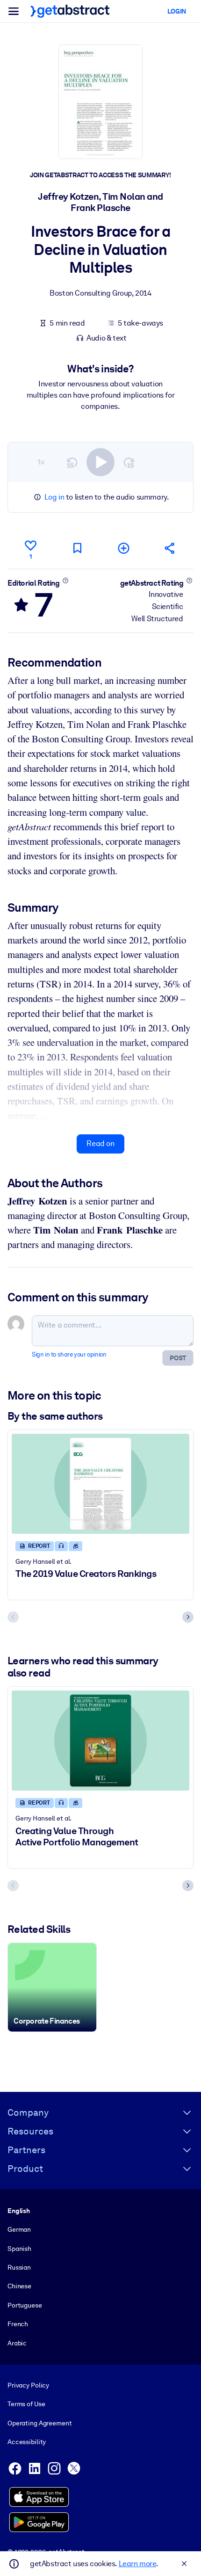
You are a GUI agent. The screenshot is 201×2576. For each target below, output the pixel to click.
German (19, 2229)
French (18, 2324)
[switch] (100, 462)
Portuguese (25, 2305)
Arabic (17, 2343)
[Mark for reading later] (77, 548)
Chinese (19, 2286)
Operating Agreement (39, 2423)
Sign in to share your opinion (69, 1354)
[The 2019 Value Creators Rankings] (100, 1484)
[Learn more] (65, 581)
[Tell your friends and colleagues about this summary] (170, 548)
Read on (100, 1143)
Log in (54, 497)
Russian (19, 2267)
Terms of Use (26, 2404)
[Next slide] (188, 1617)
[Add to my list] (124, 548)
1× (41, 462)
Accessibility (27, 2442)
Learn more (137, 2564)
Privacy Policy (28, 2385)
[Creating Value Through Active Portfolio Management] (100, 1741)
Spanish (19, 2249)
